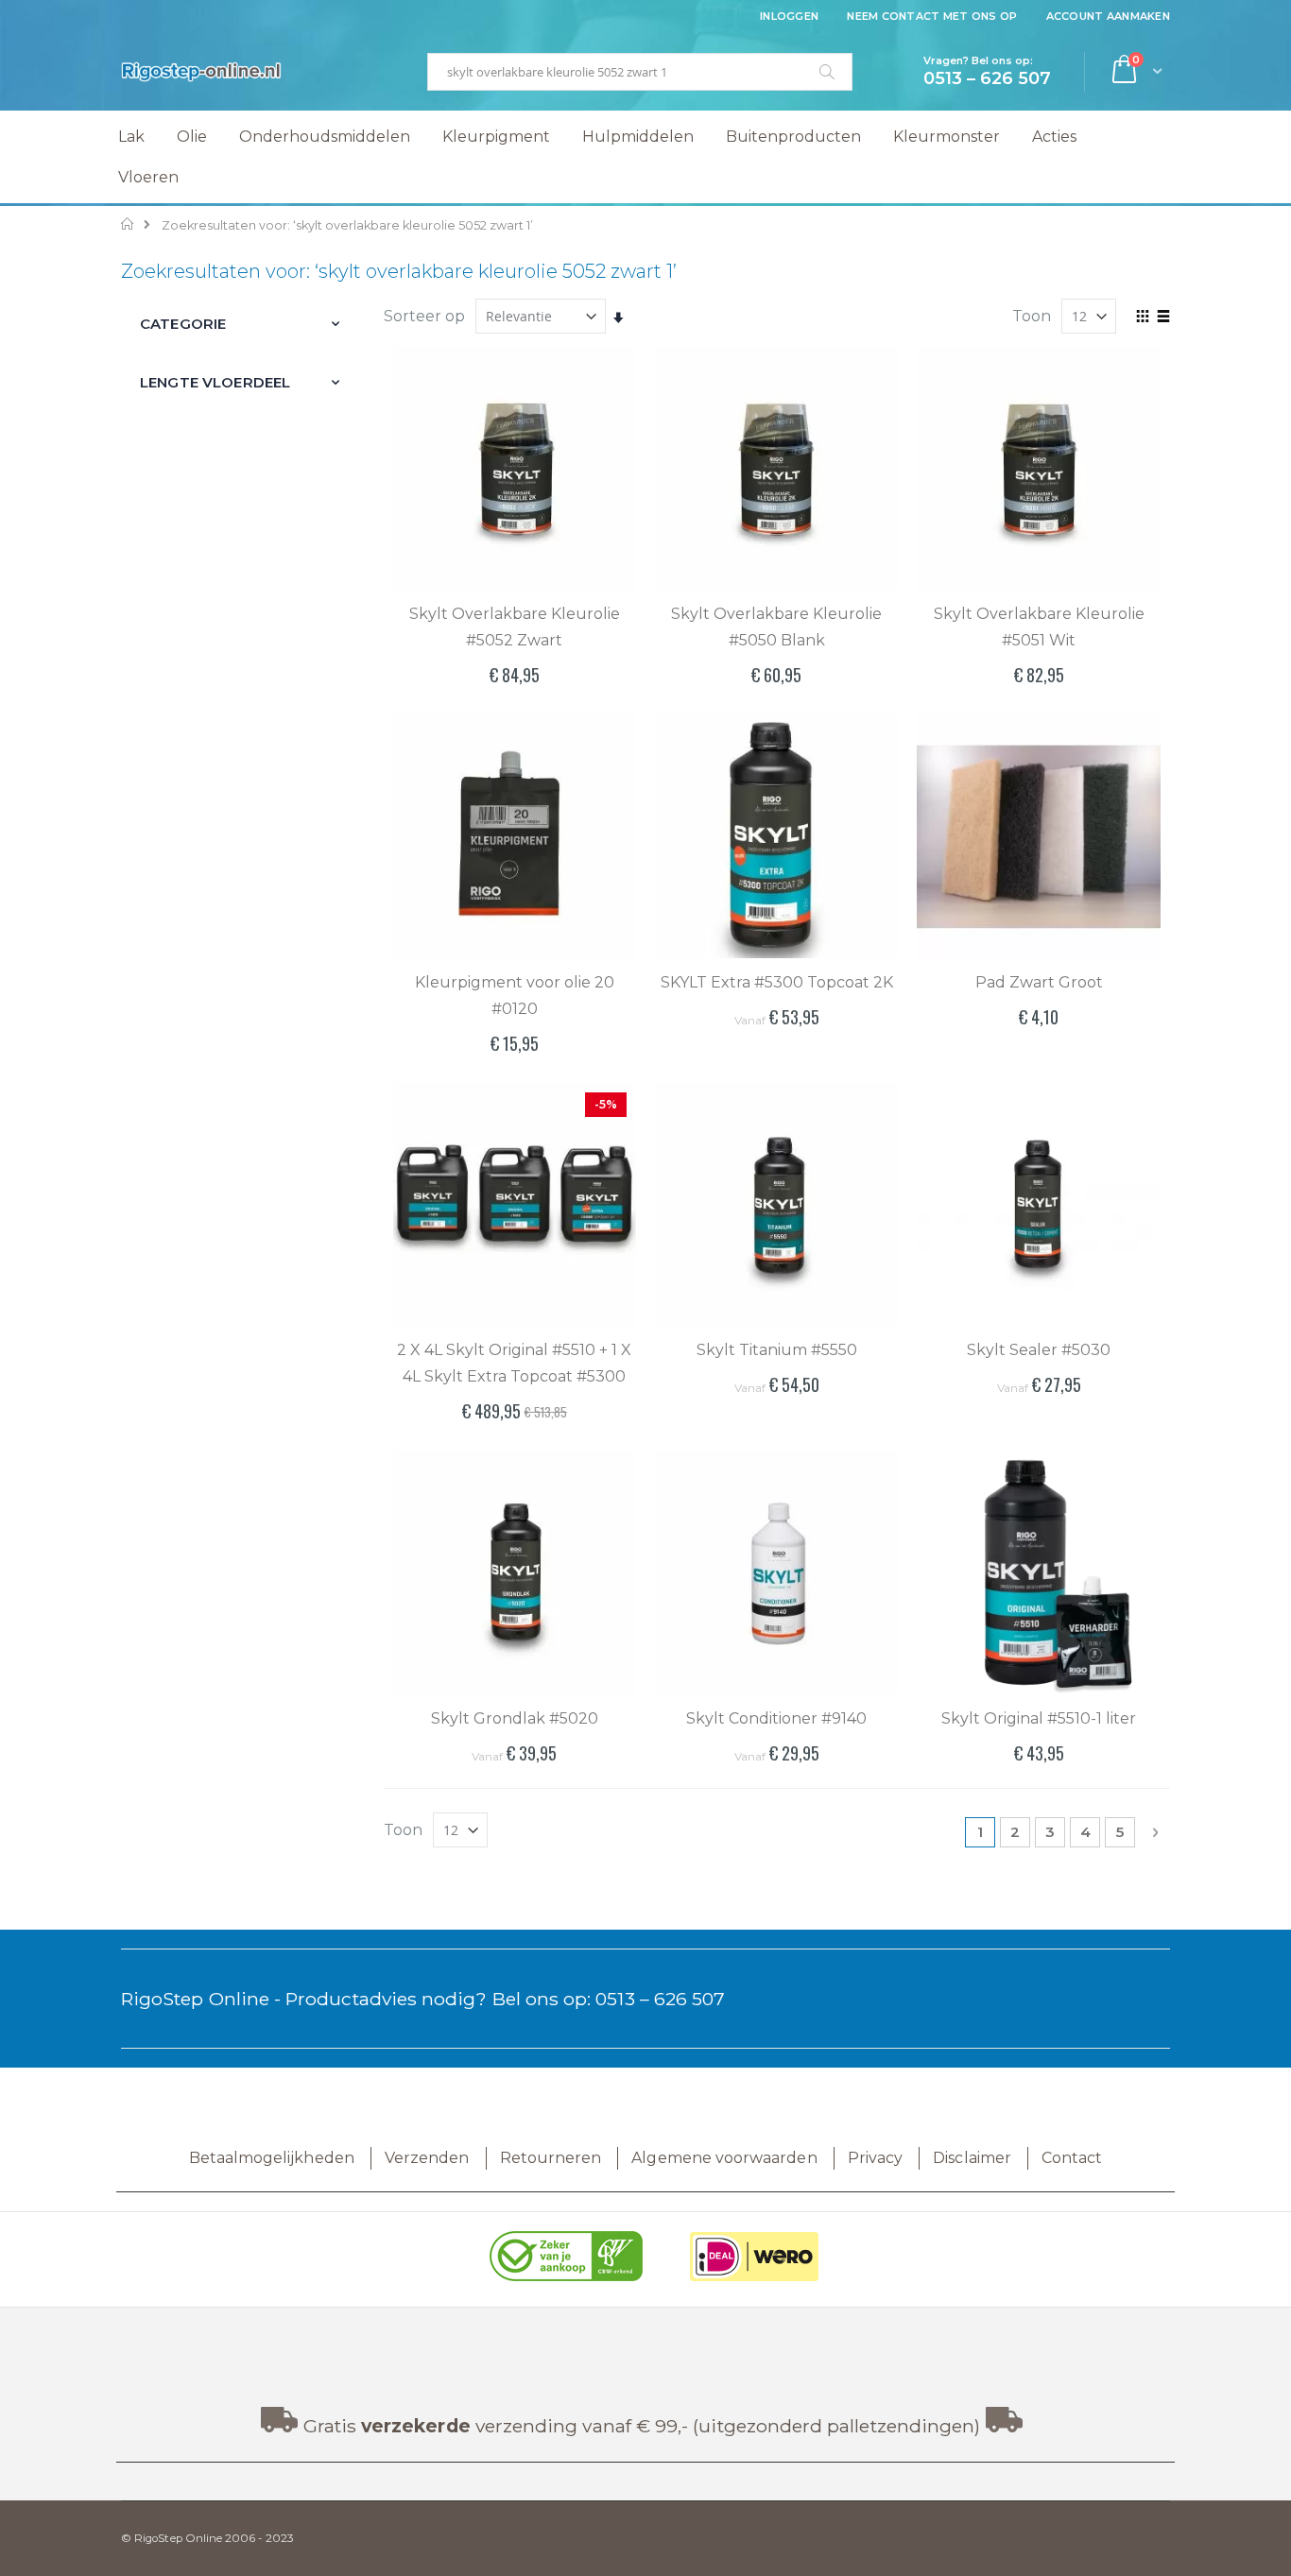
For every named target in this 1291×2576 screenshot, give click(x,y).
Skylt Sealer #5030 (1039, 1350)
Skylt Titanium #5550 (777, 1350)
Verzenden (427, 2158)
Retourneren (551, 2158)
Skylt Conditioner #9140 (776, 1718)
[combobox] (640, 72)
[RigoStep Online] (201, 72)
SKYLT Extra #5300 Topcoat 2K (777, 982)
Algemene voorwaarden (724, 2158)
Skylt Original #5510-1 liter (1039, 1718)
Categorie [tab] (183, 324)
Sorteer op (424, 316)
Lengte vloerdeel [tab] (215, 382)
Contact (1072, 2158)
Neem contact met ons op (932, 16)
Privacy (875, 2158)
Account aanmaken (1108, 16)
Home (128, 224)
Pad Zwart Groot (1039, 982)
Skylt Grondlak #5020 (515, 1718)
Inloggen (789, 16)
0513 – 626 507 (660, 1999)
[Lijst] (1163, 318)
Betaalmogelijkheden (272, 2158)
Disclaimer (972, 2158)
